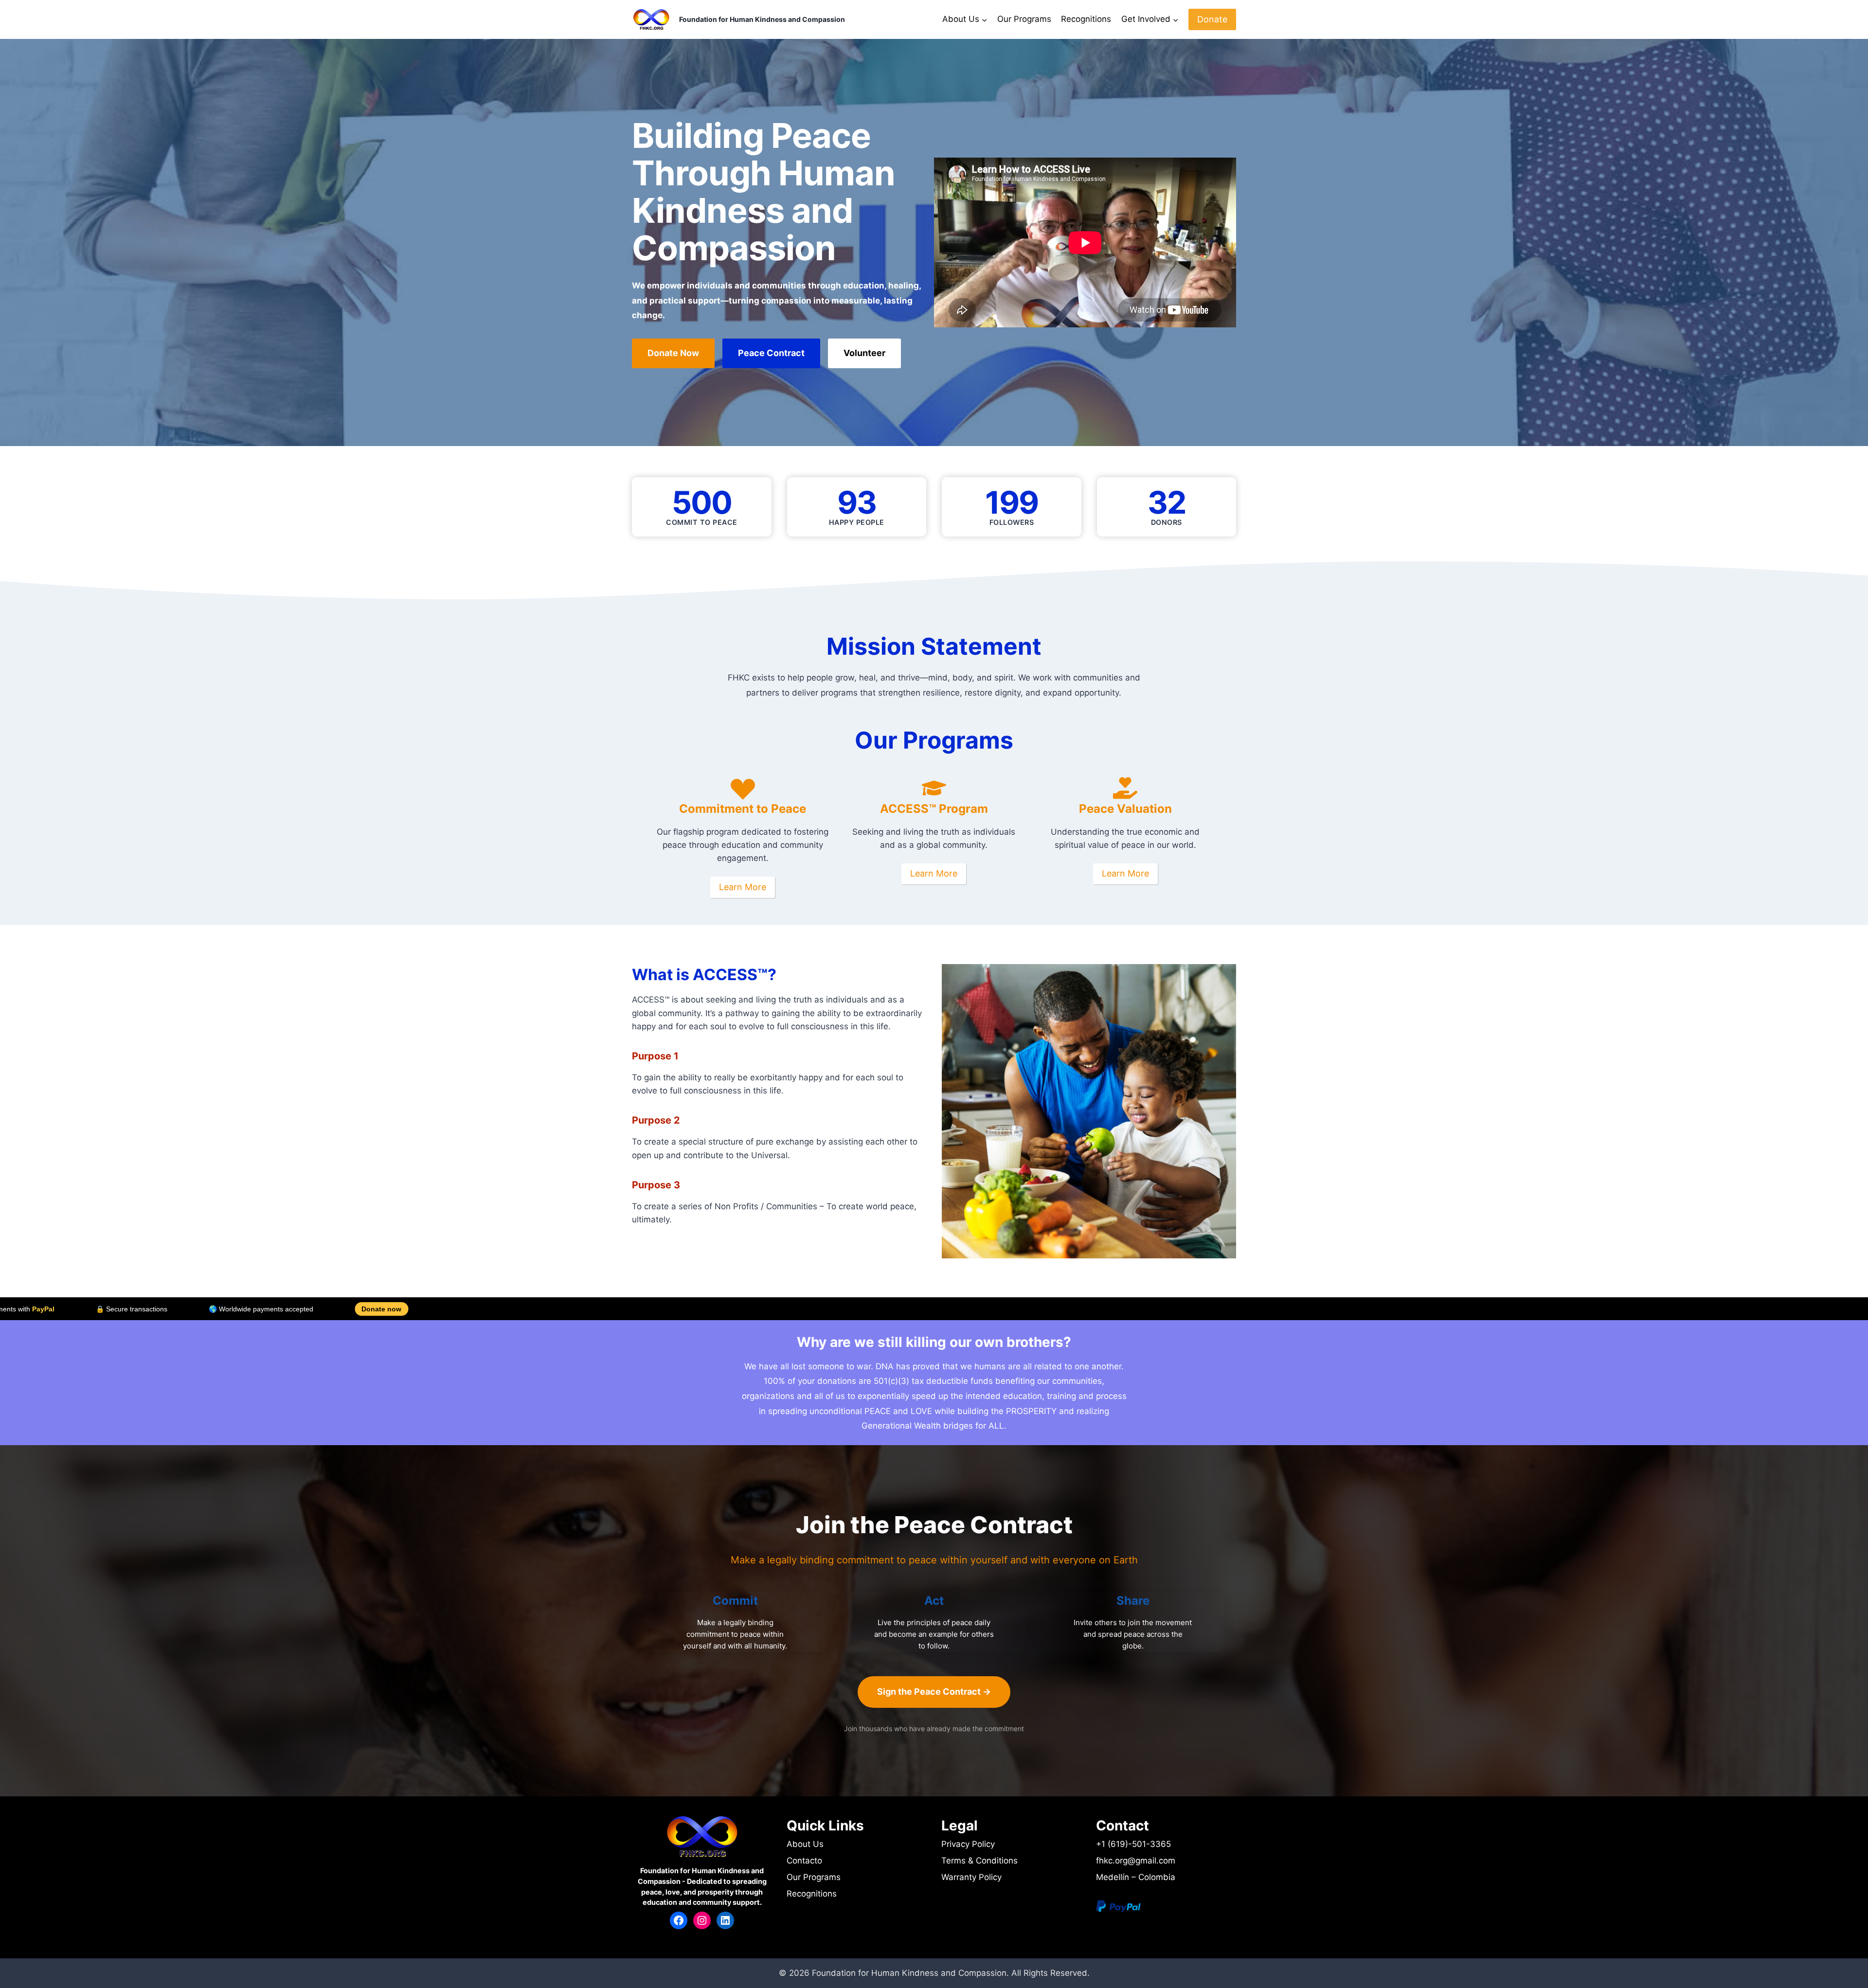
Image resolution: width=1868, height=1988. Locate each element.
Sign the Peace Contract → (934, 1692)
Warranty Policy (971, 1877)
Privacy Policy (968, 1844)
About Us (805, 1844)
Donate (1212, 19)
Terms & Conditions (979, 1861)
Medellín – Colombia (1136, 1877)
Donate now (130, 1309)
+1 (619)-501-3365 (1133, 1844)
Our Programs (1024, 19)
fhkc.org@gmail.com (1136, 1861)
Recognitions (1086, 19)
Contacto (804, 1861)
